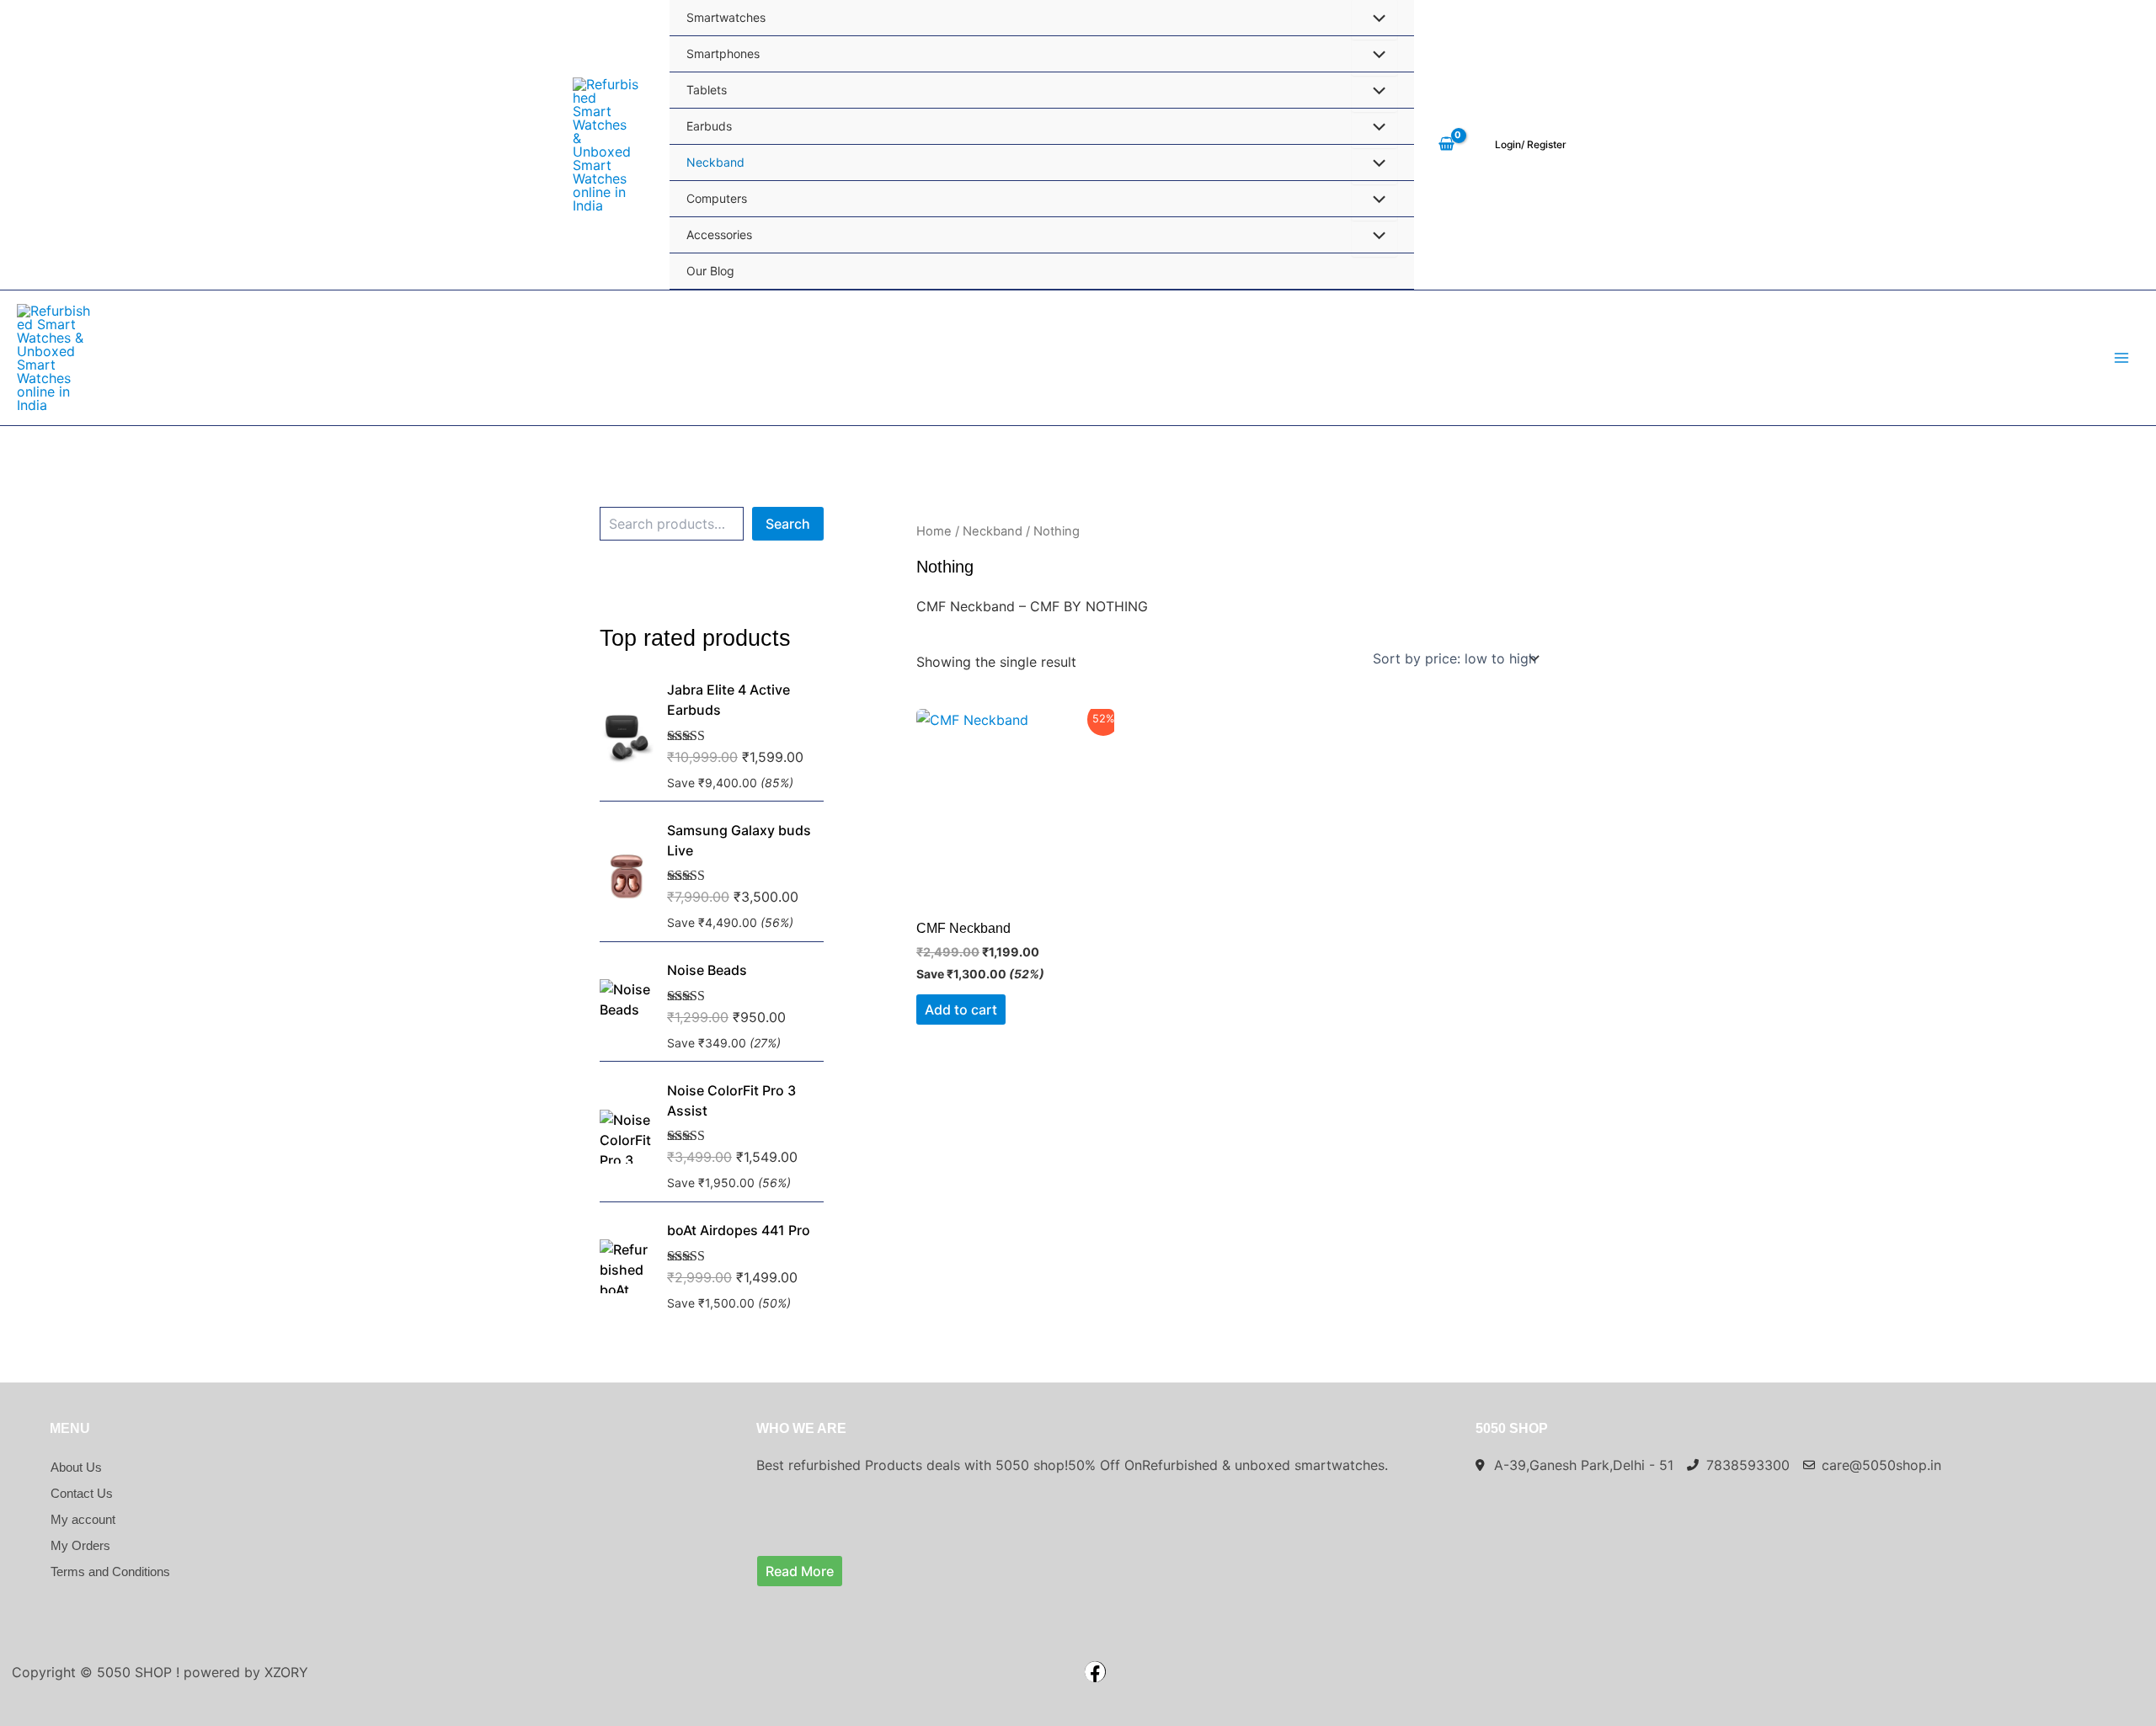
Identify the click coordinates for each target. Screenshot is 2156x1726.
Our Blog (710, 271)
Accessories (719, 234)
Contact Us (82, 1493)
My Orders (80, 1545)
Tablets (707, 90)
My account (83, 1519)
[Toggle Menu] (1374, 56)
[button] (1531, 145)
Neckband (715, 162)
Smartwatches (726, 17)
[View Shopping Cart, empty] (1446, 145)
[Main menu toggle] (2121, 358)
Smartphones (723, 53)
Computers (717, 198)
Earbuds (709, 126)
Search (788, 524)
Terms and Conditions (110, 1572)
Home (934, 531)
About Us (76, 1467)
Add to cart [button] (961, 1009)
